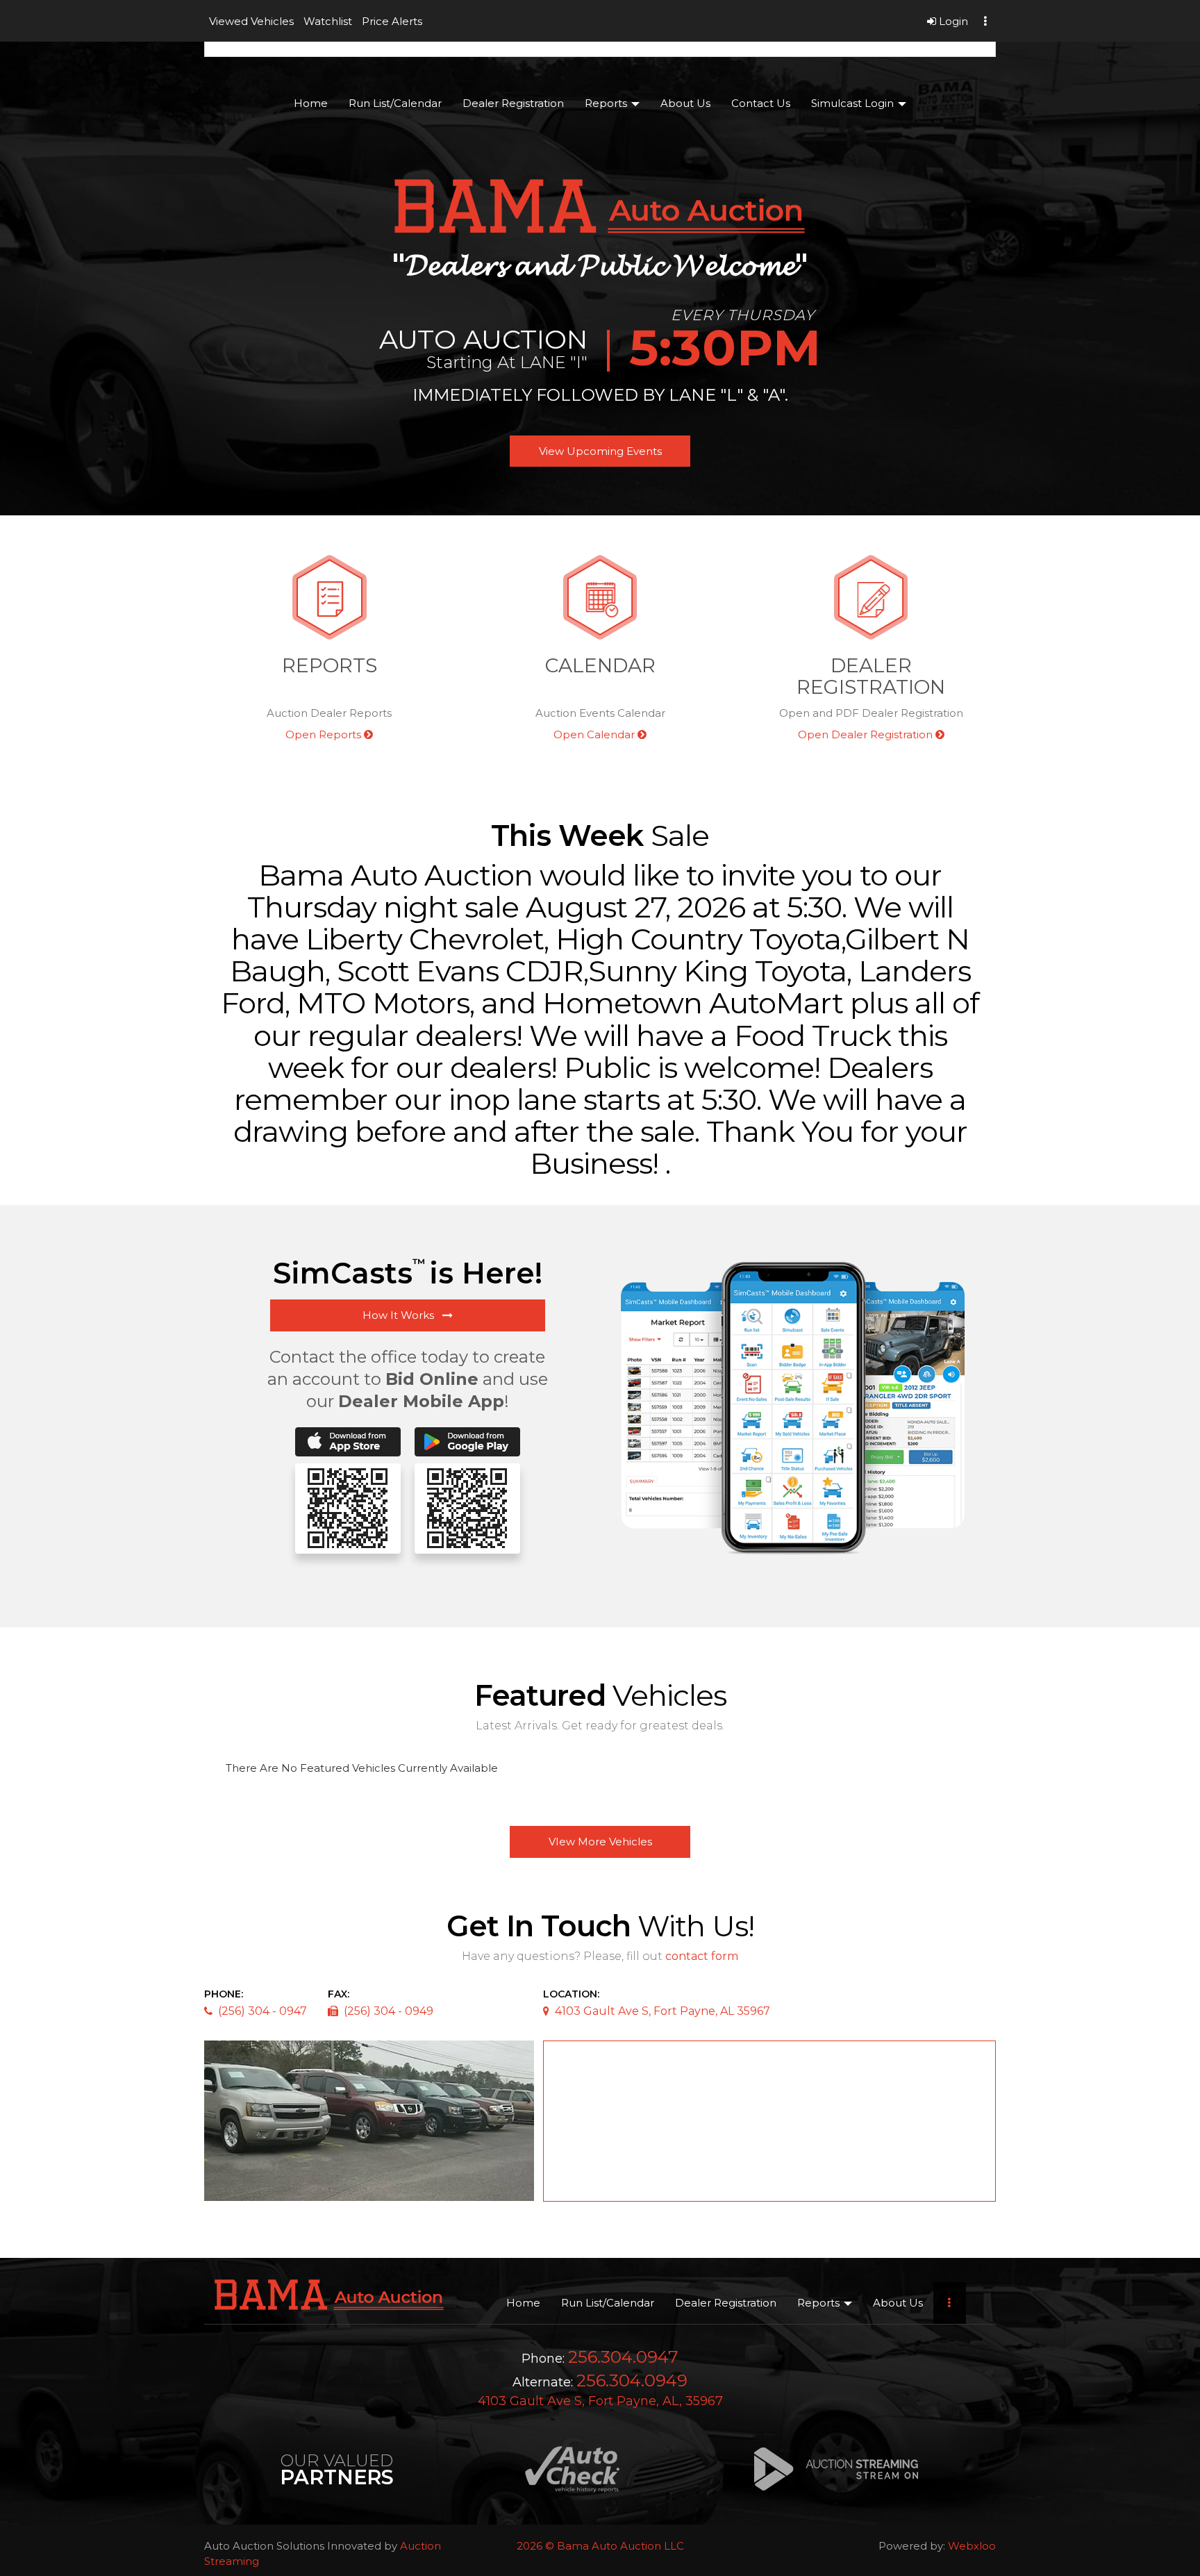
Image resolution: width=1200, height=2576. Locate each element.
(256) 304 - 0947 (262, 2011)
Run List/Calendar (395, 103)
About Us (685, 103)
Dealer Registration (513, 103)
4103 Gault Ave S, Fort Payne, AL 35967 (662, 2011)
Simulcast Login (854, 103)
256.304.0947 (623, 2357)
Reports (607, 103)
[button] (251, 21)
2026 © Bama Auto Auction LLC (600, 2546)
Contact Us (761, 103)
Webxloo (972, 2546)
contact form (702, 1956)
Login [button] (952, 21)
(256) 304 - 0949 (389, 2011)
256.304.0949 (632, 2380)
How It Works (402, 1315)
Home (311, 103)
